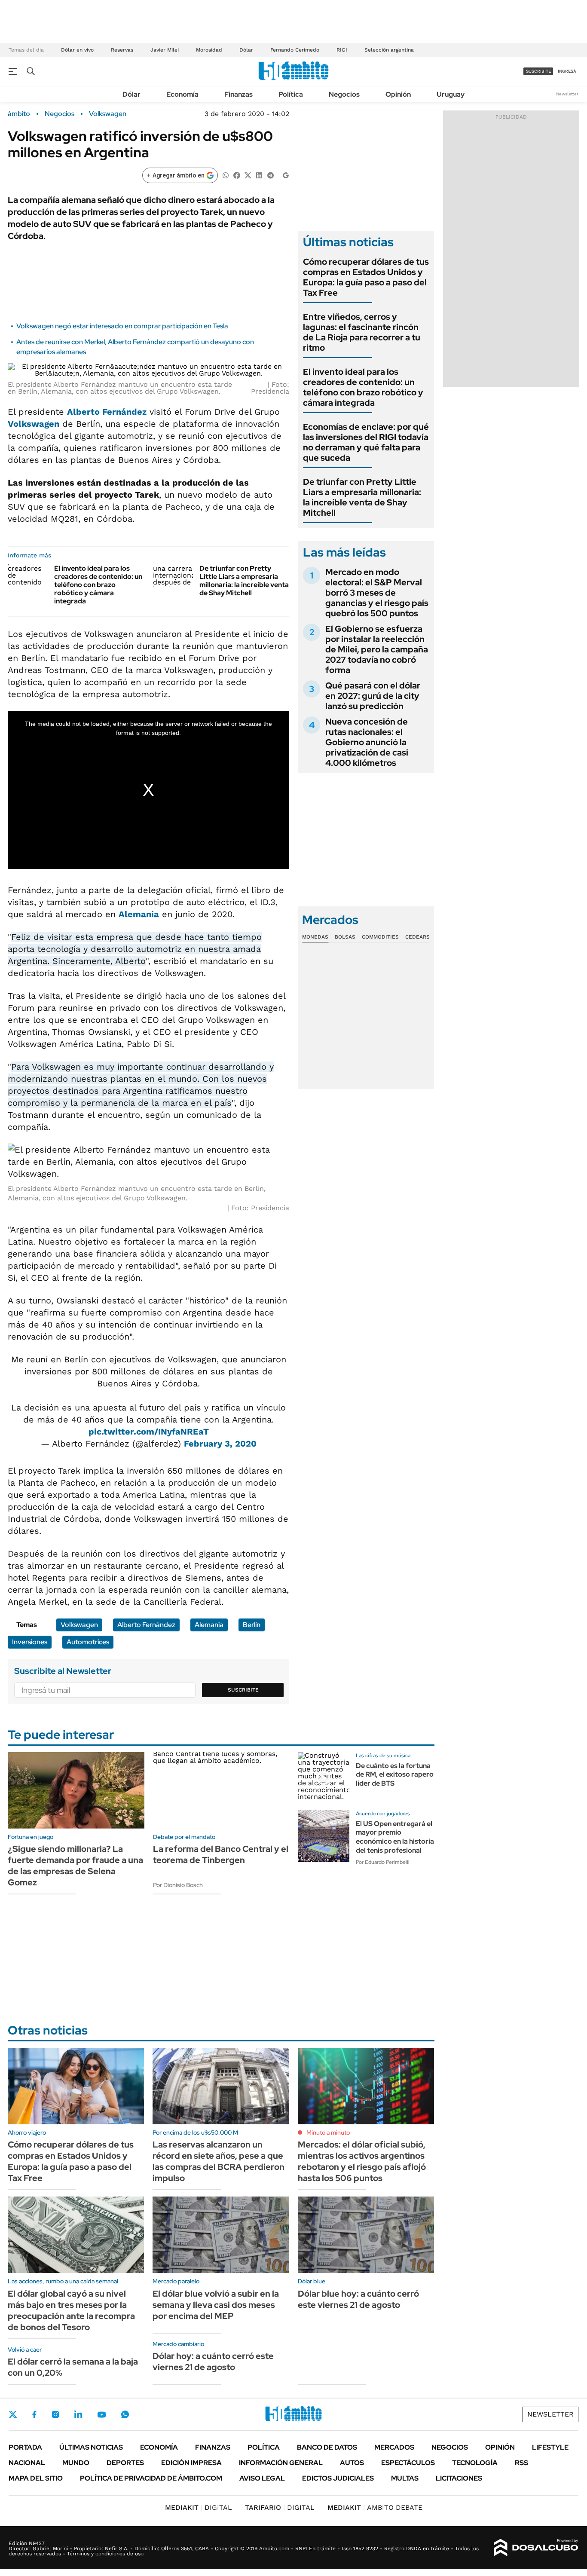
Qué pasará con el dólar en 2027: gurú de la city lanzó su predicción (373, 696)
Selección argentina (389, 50)
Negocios (344, 94)
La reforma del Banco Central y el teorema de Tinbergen (221, 1854)
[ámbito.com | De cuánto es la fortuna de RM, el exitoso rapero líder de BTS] (324, 1778)
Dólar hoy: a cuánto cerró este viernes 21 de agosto (213, 2362)
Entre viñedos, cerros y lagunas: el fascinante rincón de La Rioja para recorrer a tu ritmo (362, 332)
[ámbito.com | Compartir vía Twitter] (248, 175)
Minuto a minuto (328, 2132)
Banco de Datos (327, 2447)
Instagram (55, 2414)
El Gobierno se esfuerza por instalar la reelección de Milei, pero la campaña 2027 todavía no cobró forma (377, 649)
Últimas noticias (91, 2447)
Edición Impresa (191, 2463)
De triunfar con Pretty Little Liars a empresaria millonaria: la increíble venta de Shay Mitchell (244, 581)
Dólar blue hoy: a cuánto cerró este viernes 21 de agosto (358, 2299)
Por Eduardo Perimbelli (383, 1862)
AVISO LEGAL (262, 2478)
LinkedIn (78, 2414)
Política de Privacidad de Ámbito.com (151, 2478)
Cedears (417, 937)
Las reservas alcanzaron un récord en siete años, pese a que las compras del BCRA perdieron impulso (219, 2161)
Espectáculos (408, 2463)
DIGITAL (199, 2507)
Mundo (76, 2463)
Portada (25, 2447)
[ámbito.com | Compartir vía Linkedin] (259, 175)
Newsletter (567, 94)
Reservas (122, 50)
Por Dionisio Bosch (178, 1885)
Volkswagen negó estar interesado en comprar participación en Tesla (122, 326)
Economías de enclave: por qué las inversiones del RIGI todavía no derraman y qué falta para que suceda (366, 442)
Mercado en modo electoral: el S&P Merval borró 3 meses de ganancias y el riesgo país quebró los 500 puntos (377, 593)
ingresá (567, 71)
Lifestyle (550, 2447)
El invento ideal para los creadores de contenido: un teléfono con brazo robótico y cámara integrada (98, 585)
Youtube (101, 2415)
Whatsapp (125, 2414)
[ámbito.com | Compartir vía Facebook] (237, 175)
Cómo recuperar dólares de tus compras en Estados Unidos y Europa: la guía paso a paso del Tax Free (366, 277)
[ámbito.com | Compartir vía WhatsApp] (226, 175)
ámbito (19, 114)
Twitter (13, 2414)
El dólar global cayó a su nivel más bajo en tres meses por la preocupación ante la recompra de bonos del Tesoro (71, 2310)
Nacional (27, 2463)
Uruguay (451, 94)
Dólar (246, 50)
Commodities (380, 937)
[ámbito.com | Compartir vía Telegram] (270, 175)
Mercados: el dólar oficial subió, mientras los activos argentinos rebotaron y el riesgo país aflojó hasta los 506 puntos (362, 2161)
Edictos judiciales (338, 2478)
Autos (352, 2463)
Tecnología (475, 2463)
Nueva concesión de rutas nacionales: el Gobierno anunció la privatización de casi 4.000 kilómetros (367, 742)
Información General (281, 2463)
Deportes (125, 2463)
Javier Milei (165, 50)
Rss (521, 2463)
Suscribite (243, 1690)
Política (291, 94)
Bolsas (345, 937)
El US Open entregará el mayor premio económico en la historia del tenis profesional (395, 1837)
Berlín (252, 1625)
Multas (405, 2478)
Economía (182, 94)
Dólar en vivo (77, 50)
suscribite (538, 71)
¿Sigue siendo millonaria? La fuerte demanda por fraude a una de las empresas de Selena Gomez (75, 1866)
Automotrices (88, 1642)
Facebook (34, 2414)
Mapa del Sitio (36, 2478)
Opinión (398, 94)
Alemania (139, 914)
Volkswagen (108, 114)
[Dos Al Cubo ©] (536, 2548)
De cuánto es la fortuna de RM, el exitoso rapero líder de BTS (395, 1775)
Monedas (315, 937)
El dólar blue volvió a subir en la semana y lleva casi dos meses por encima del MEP (216, 2305)
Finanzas (238, 94)
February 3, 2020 (220, 1444)
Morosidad (209, 50)
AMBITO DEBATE (375, 2507)
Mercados (394, 2447)
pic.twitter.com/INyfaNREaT (149, 1432)
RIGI (342, 50)
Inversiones (30, 1642)
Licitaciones (459, 2478)
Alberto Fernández (107, 412)
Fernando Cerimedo (295, 50)
